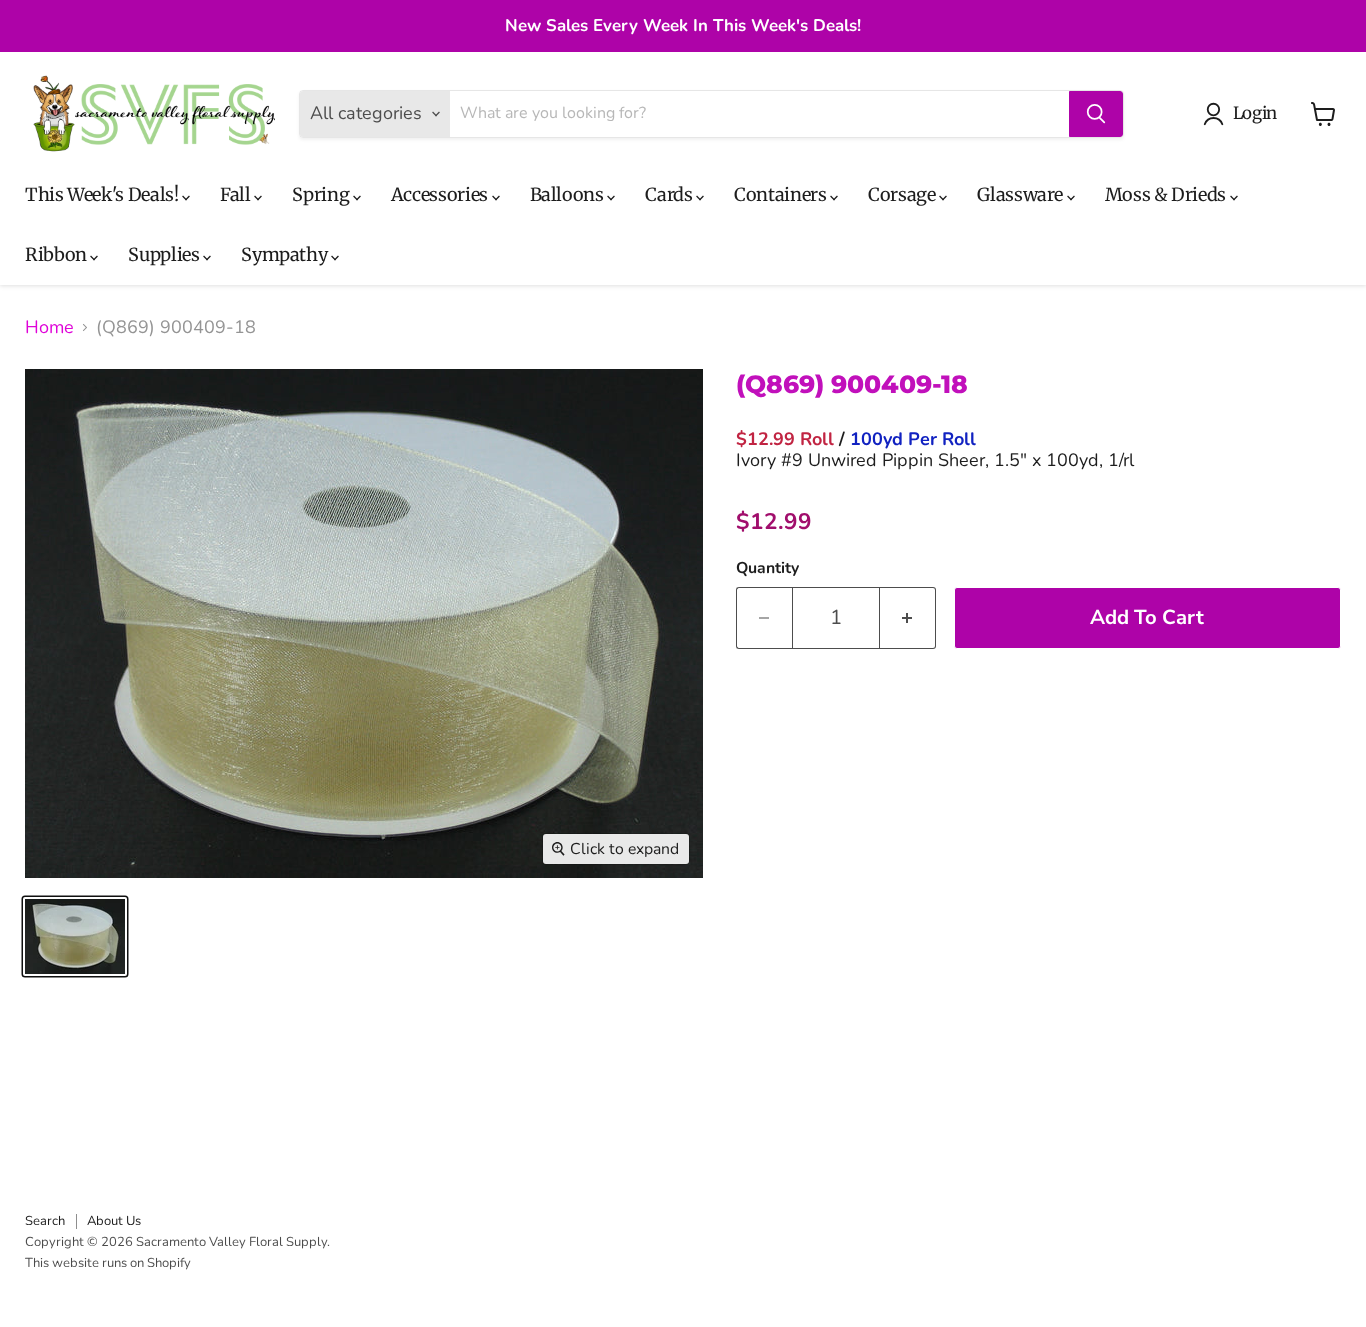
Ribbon (57, 254)
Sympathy (286, 254)
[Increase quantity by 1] (908, 617)
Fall (237, 194)
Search (45, 1221)
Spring (322, 194)
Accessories (441, 194)
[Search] (1096, 114)
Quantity (767, 568)
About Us (114, 1221)
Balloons (569, 194)
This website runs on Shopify (108, 1263)
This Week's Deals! (103, 194)
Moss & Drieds (1167, 194)
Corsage (903, 194)
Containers (782, 194)
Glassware (1021, 194)
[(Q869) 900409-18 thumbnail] (75, 936)
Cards (670, 194)
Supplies (165, 254)
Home (49, 327)
